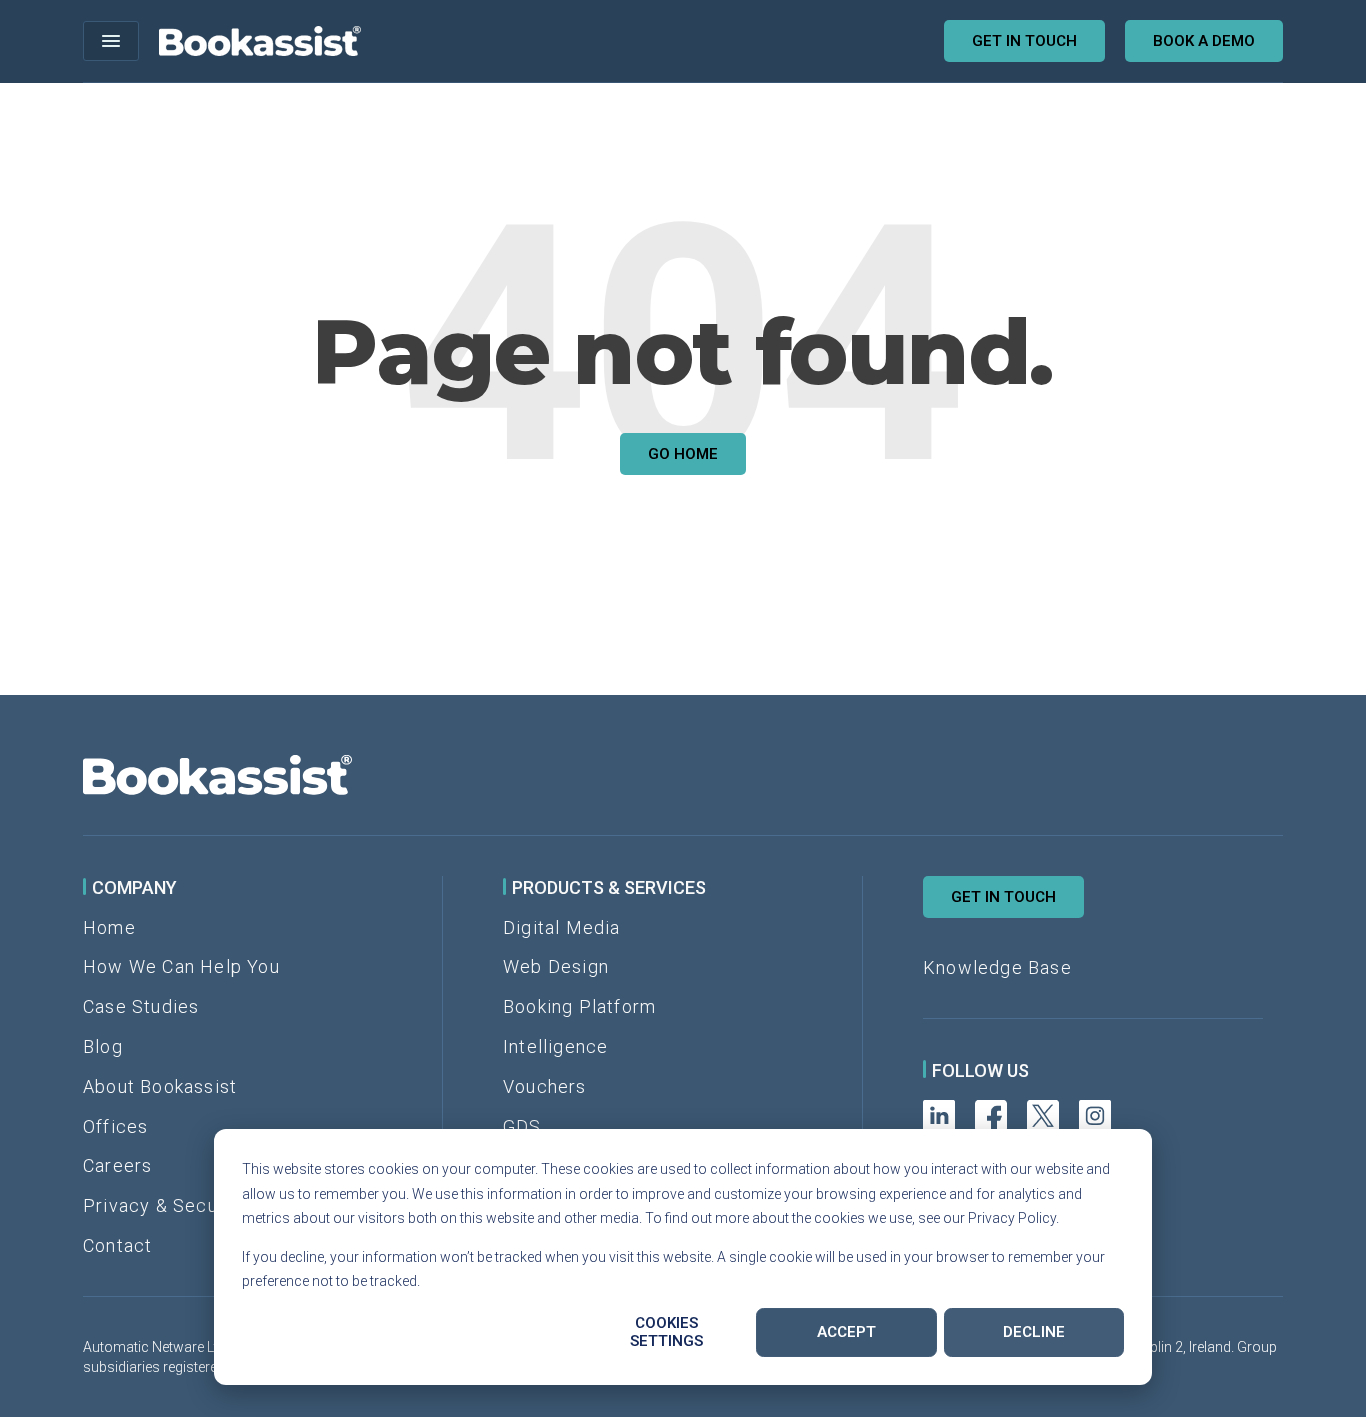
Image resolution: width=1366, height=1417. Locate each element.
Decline (1034, 1332)
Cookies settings (666, 1332)
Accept (846, 1332)
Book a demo (1204, 41)
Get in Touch (1003, 897)
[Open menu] (111, 41)
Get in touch (1024, 41)
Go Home (683, 454)
